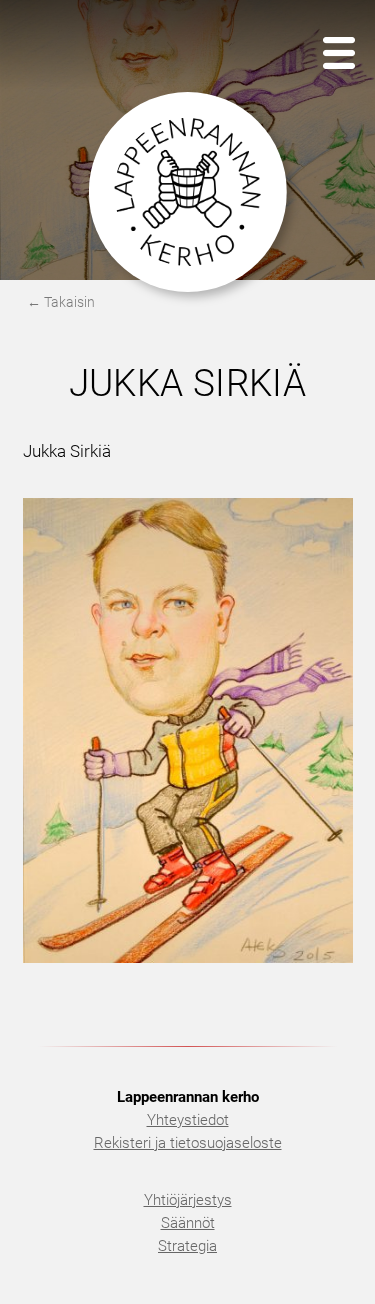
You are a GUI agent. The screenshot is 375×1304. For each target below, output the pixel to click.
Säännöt (188, 1223)
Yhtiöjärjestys (188, 1200)
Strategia (187, 1246)
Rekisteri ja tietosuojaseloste (188, 1143)
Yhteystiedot (188, 1120)
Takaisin (69, 302)
